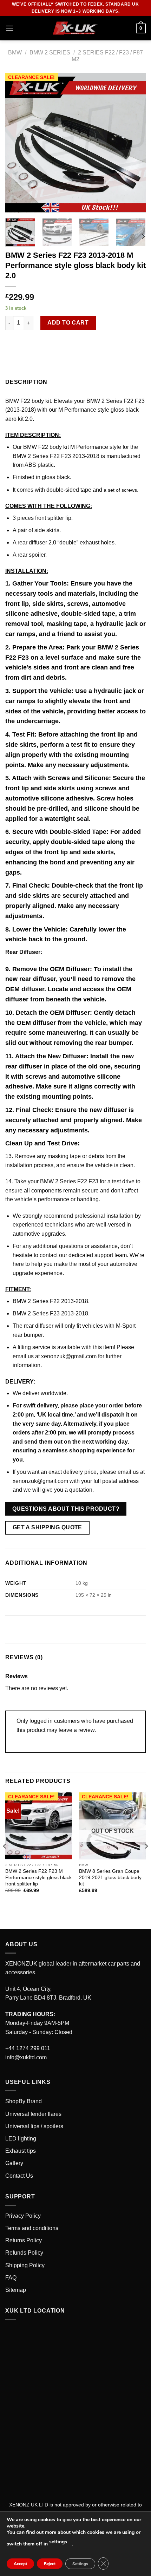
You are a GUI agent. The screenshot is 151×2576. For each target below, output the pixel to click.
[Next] (134, 143)
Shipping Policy (25, 2265)
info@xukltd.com (26, 2057)
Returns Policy (24, 2240)
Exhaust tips (21, 2151)
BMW (15, 53)
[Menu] (9, 28)
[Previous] (17, 143)
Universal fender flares (33, 2114)
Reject (50, 2564)
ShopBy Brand (24, 2101)
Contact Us (19, 2176)
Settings (80, 2564)
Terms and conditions (32, 2228)
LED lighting (21, 2139)
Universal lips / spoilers (34, 2126)
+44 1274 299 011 (28, 2048)
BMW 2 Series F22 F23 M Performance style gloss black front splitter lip (38, 1877)
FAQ (11, 2278)
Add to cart (68, 323)
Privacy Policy (23, 2216)
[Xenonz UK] (75, 28)
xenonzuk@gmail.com (69, 1356)
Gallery (14, 2163)
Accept (20, 2564)
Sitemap (16, 2290)
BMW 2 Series (50, 53)
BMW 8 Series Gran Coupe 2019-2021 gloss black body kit (110, 1877)
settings (58, 2542)
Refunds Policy (24, 2253)
